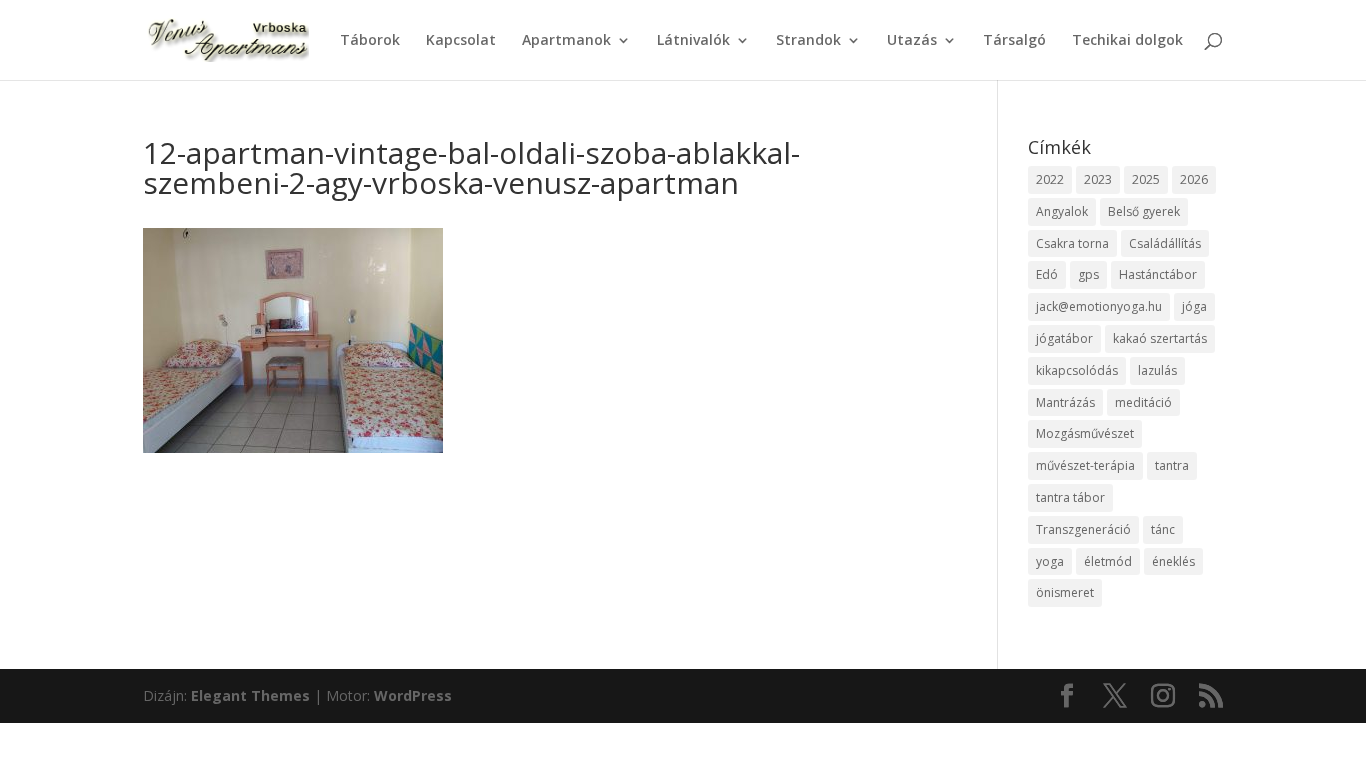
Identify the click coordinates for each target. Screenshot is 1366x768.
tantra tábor (1070, 497)
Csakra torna (1072, 243)
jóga (1194, 306)
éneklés (1173, 561)
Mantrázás (1065, 402)
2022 (1050, 179)
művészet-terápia (1085, 465)
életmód (1108, 561)
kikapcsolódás (1077, 370)
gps (1088, 274)
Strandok (808, 41)
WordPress (413, 695)
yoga (1050, 561)
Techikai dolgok (1127, 41)
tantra (1172, 465)
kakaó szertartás (1160, 338)
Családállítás (1165, 243)
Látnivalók (693, 41)
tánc (1163, 529)
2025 (1146, 179)
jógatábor (1064, 338)
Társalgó (1014, 41)
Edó (1047, 274)
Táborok (370, 41)
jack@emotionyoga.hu (1099, 306)
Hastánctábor (1158, 274)
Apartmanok (566, 41)
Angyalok (1062, 211)
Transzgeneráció (1083, 529)
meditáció (1143, 402)
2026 (1194, 179)
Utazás (912, 41)
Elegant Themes (250, 695)
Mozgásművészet (1085, 433)
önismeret (1065, 592)
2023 (1098, 179)
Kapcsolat (461, 41)
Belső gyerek (1144, 211)
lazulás (1157, 370)
